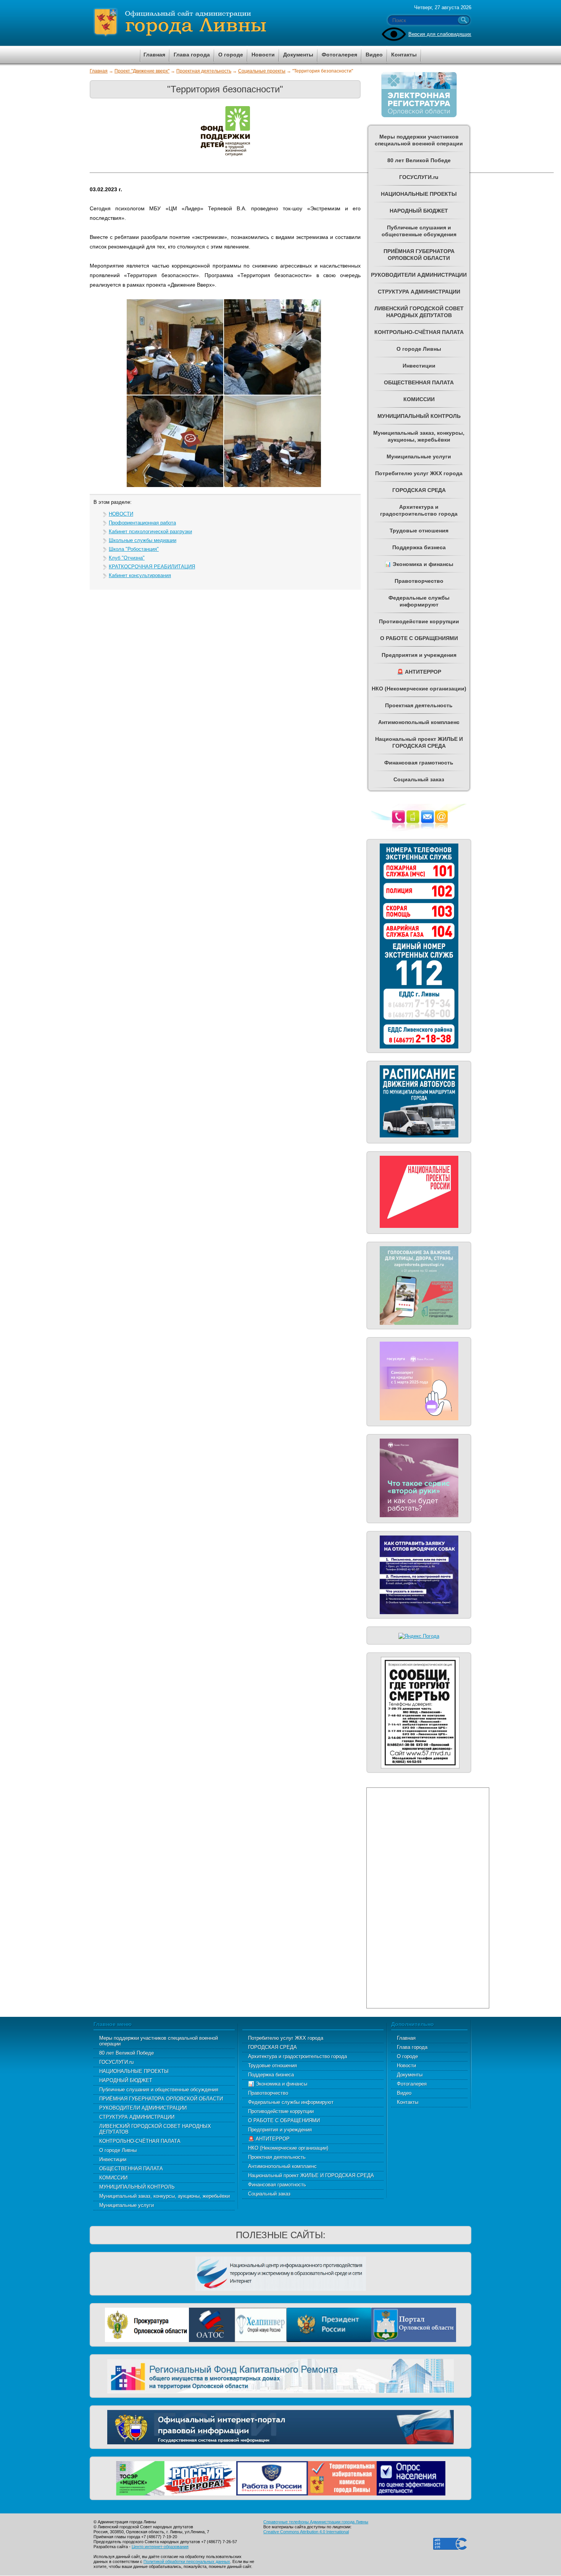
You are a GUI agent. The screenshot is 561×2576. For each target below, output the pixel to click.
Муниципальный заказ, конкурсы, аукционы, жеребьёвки (164, 2196)
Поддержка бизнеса (271, 2075)
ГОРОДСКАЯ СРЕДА (272, 2047)
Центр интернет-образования (160, 2547)
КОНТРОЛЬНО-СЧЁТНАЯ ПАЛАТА (140, 2141)
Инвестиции (113, 2159)
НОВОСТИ (121, 514)
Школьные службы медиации (143, 540)
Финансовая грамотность (277, 2185)
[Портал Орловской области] (414, 2324)
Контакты (408, 2102)
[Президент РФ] (329, 2324)
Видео (404, 2093)
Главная (99, 71)
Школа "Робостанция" (134, 549)
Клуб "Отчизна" (127, 558)
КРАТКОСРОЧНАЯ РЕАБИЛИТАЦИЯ (152, 567)
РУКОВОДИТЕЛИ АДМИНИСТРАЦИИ (143, 2108)
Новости (406, 2065)
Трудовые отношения (272, 2065)
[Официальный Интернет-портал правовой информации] (280, 2426)
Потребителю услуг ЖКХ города (286, 2038)
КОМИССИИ (113, 2178)
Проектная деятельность (204, 71)
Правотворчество (268, 2093)
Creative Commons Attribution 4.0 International (306, 2532)
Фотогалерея (412, 2084)
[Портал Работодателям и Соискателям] (272, 2477)
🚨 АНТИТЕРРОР (269, 2139)
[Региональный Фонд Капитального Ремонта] (280, 2375)
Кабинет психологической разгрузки (150, 531)
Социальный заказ (269, 2194)
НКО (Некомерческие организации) (288, 2148)
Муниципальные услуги (127, 2205)
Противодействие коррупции (281, 2111)
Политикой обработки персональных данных (187, 2561)
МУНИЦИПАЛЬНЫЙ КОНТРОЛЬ (137, 2187)
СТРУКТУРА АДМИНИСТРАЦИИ (137, 2117)
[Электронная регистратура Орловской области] (419, 116)
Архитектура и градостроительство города (297, 2056)
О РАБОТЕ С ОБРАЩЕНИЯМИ (284, 2120)
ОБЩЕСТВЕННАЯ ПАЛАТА (131, 2169)
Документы (410, 2075)
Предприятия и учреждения (280, 2130)
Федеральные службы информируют (291, 2102)
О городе (407, 2056)
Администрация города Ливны (223, 23)
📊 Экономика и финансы (278, 2084)
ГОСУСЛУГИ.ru (116, 2062)
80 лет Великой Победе (127, 2053)
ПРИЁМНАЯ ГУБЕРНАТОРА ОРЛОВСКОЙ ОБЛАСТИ (161, 2099)
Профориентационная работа (142, 523)
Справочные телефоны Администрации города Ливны (316, 2522)
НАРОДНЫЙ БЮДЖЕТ (126, 2080)
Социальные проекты (262, 71)
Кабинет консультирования (140, 575)
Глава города (412, 2047)
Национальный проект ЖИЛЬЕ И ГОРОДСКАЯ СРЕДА (311, 2175)
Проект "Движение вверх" (142, 71)
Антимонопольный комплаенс (282, 2166)
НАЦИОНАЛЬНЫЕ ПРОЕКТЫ (134, 2071)
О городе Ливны (118, 2150)
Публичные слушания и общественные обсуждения (159, 2090)
